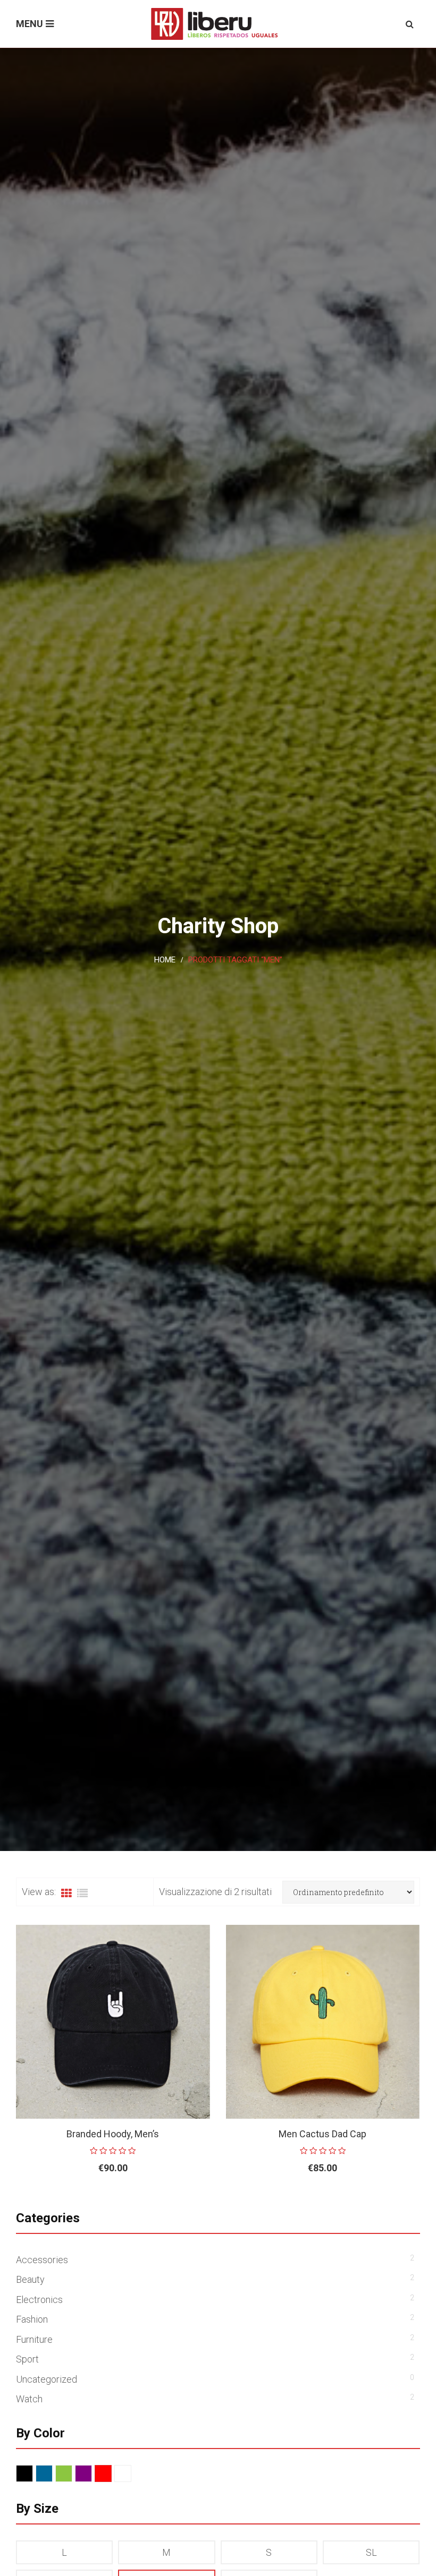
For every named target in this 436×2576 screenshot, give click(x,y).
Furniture (34, 2339)
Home (165, 960)
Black (33, 2474)
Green (72, 2474)
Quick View (199, 2203)
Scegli (89, 2203)
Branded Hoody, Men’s (113, 2134)
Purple (92, 2474)
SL (371, 2552)
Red (111, 2474)
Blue (52, 2474)
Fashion (32, 2319)
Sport (27, 2359)
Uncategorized (47, 2379)
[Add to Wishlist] (175, 2203)
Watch (29, 2399)
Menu (30, 24)
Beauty (30, 2279)
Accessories (42, 2260)
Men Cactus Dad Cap (322, 2134)
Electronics (39, 2300)
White (131, 2474)
